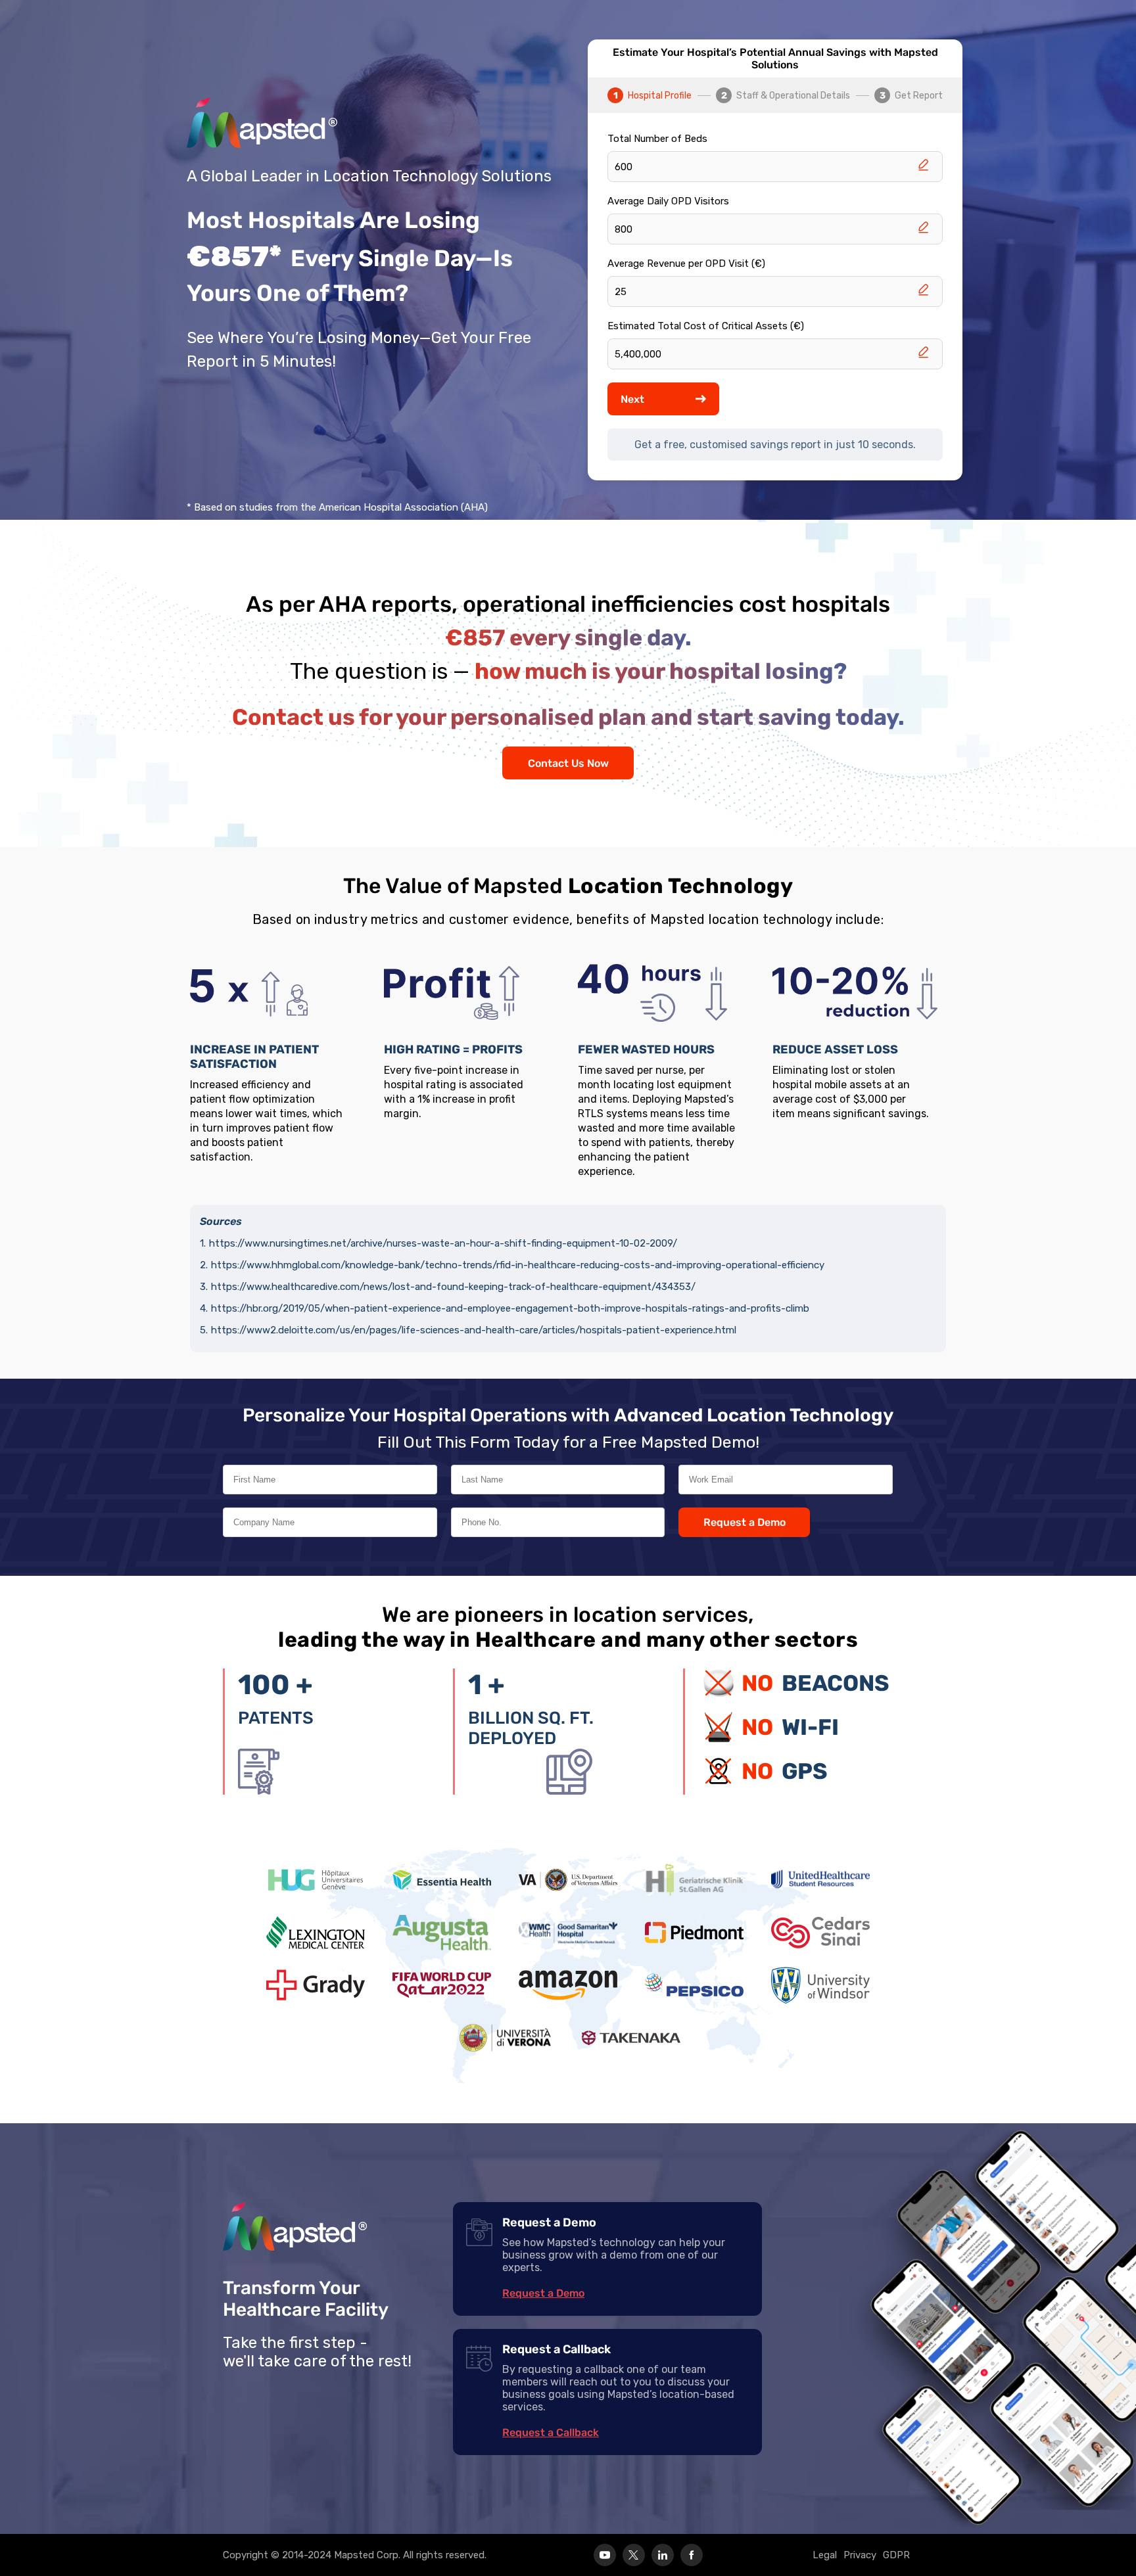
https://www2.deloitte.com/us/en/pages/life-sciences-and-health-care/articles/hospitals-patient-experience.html (474, 1330)
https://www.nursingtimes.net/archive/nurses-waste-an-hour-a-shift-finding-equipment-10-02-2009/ (443, 1243)
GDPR (896, 2555)
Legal (825, 2555)
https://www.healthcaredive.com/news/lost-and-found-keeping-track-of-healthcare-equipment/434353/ (453, 1287)
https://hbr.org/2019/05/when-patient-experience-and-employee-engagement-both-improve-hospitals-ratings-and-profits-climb (510, 1308)
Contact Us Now (568, 763)
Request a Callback (551, 2432)
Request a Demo (745, 1522)
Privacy (860, 2555)
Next (632, 399)
